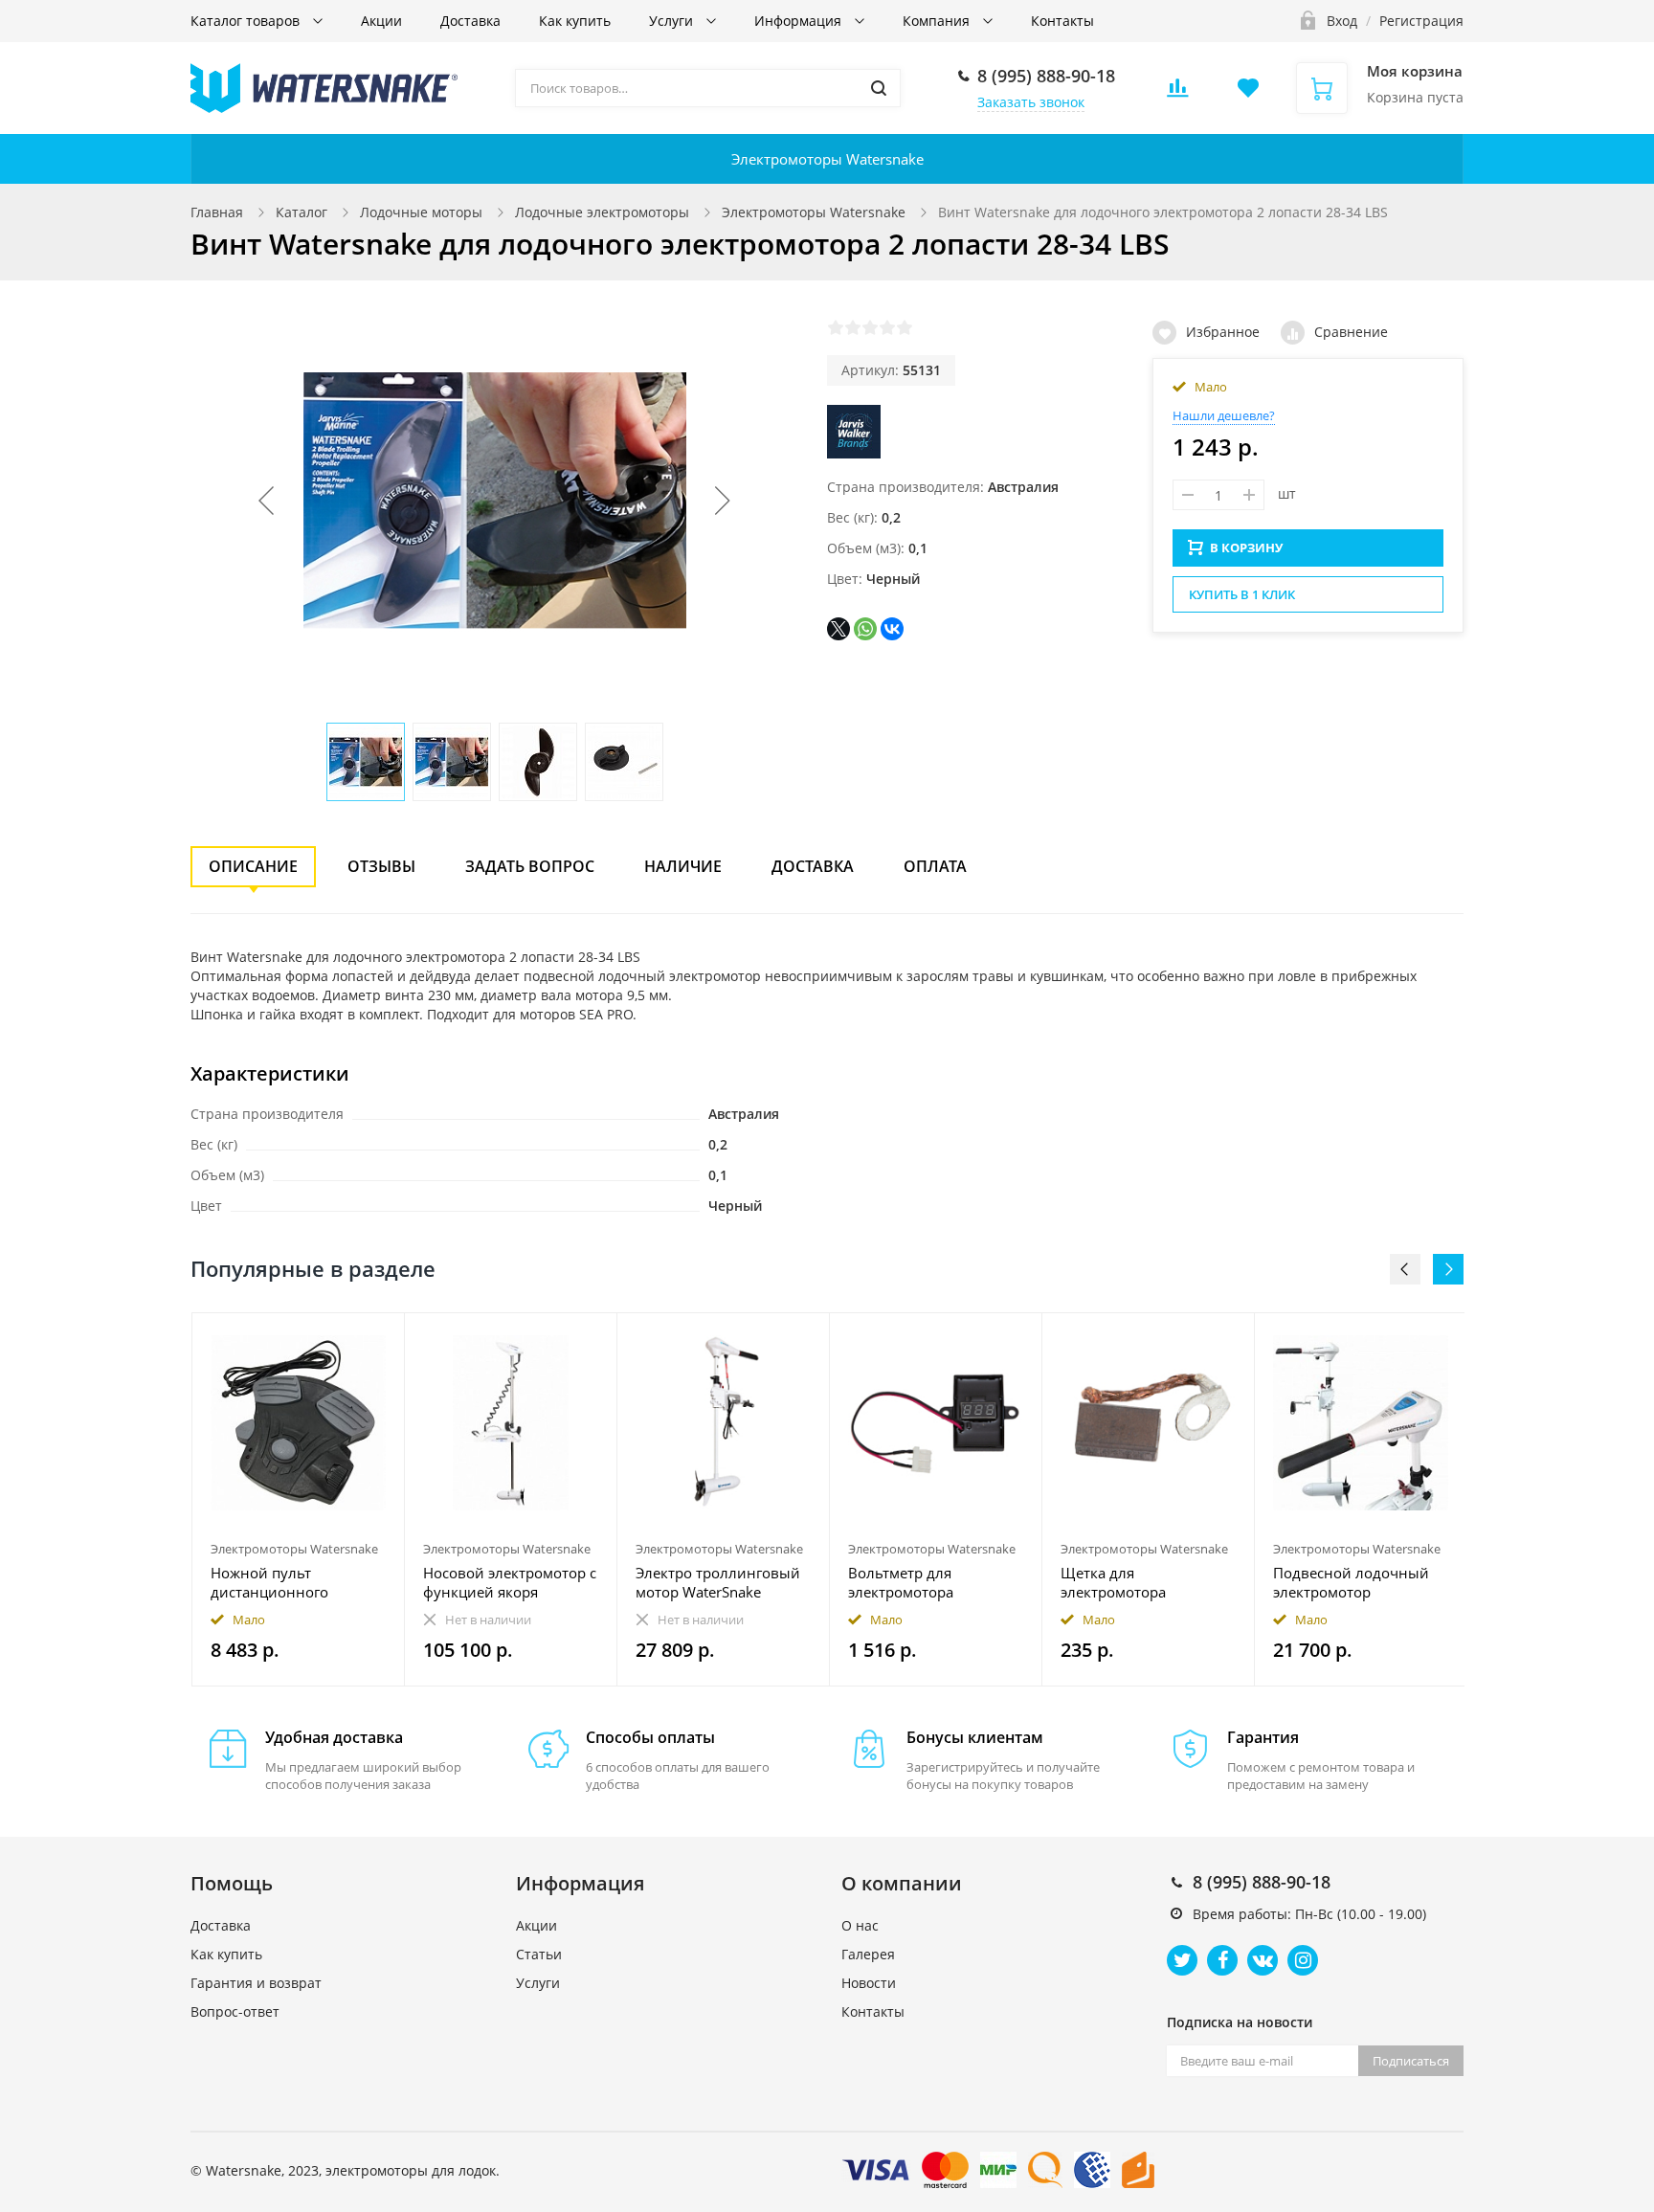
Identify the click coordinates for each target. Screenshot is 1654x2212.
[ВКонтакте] (892, 629)
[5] (905, 327)
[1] (836, 327)
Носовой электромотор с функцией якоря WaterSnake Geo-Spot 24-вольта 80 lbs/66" (510, 1582)
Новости (869, 1983)
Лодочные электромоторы (602, 212)
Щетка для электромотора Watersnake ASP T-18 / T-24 (1143, 1582)
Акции (381, 21)
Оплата (935, 866)
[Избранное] (343, 1338)
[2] (853, 327)
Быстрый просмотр (299, 1423)
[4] (887, 327)
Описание (253, 866)
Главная (217, 212)
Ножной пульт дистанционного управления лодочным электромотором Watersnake (292, 1582)
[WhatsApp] (865, 629)
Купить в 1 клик (1242, 594)
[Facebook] (1222, 1960)
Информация (800, 21)
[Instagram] (1303, 1960)
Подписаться (1411, 2061)
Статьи (539, 1954)
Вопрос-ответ (235, 2011)
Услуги (673, 21)
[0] (1177, 93)
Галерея (868, 1954)
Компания (938, 21)
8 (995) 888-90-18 (1046, 76)
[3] (870, 327)
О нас (860, 1925)
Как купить (575, 21)
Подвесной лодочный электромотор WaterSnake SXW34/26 (1351, 1582)
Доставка (470, 21)
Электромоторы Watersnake (827, 159)
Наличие (683, 866)
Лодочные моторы (421, 212)
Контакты (1062, 21)
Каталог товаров (247, 21)
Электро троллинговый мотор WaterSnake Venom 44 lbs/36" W (718, 1582)
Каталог (302, 212)
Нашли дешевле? (1224, 415)
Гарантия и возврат (256, 1983)
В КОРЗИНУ (1246, 547)
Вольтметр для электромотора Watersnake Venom (912, 1582)
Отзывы (381, 866)
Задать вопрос (530, 866)
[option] (299, 1499)
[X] (838, 629)
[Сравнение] (379, 1338)
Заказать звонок (1031, 102)
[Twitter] (1182, 1960)
